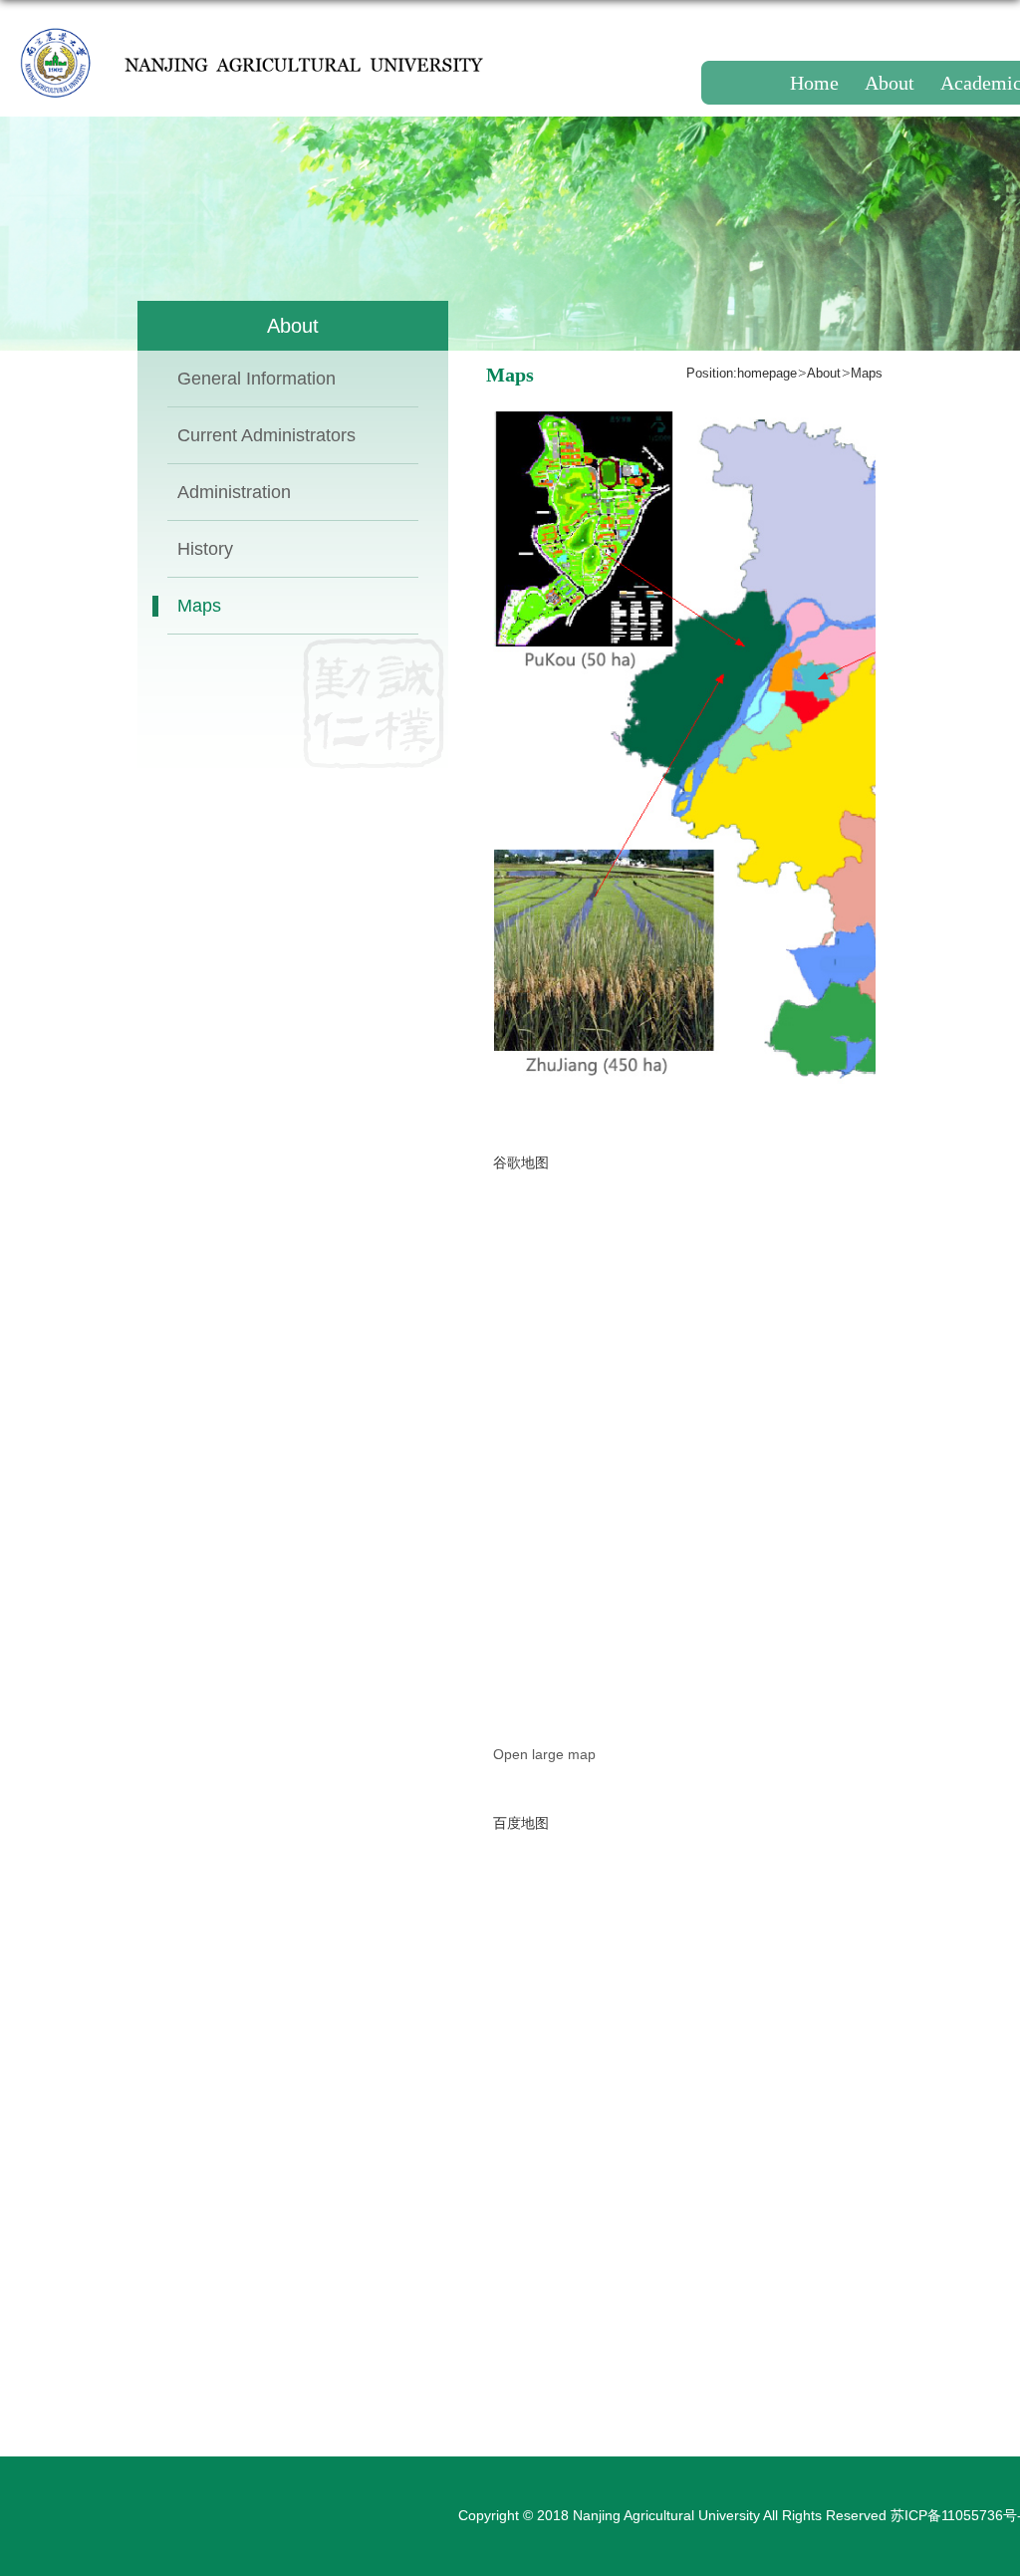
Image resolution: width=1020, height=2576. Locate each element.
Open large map (544, 1754)
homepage (767, 373)
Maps (867, 373)
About (824, 373)
